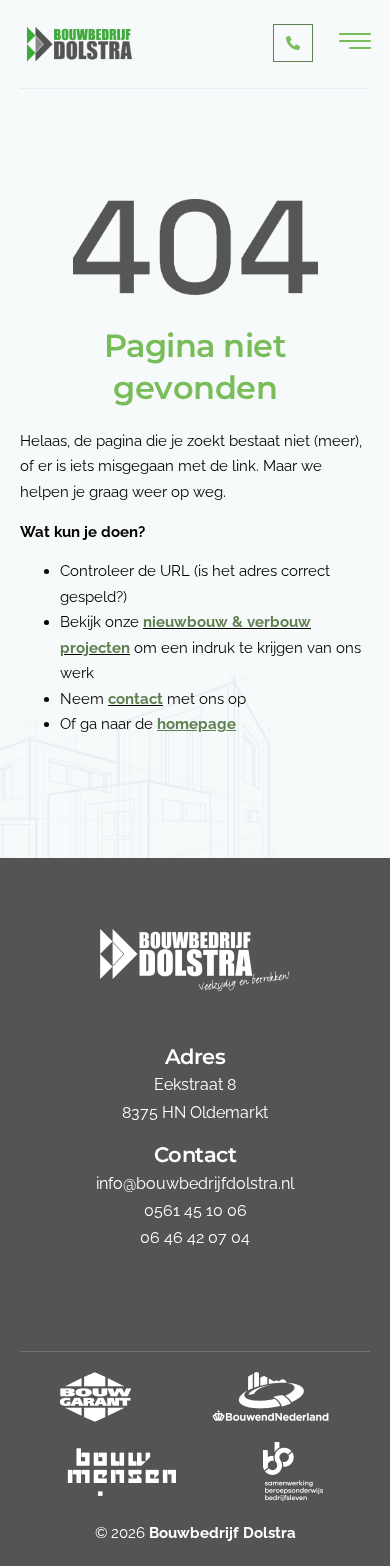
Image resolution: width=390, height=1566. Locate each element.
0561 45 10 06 (195, 1210)
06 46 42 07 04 (195, 1237)
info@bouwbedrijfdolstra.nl (195, 1183)
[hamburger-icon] (354, 44)
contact (135, 699)
